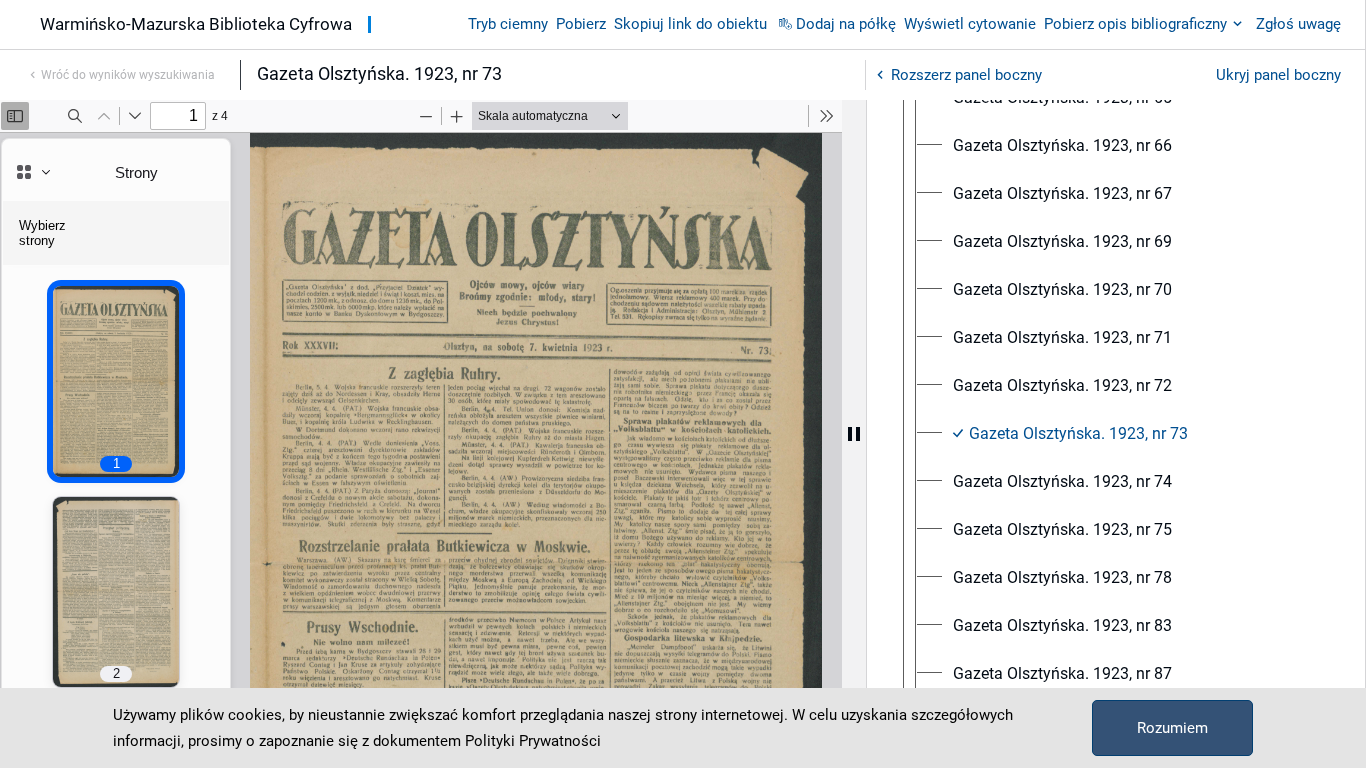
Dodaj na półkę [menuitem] (846, 24)
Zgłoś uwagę (1298, 24)
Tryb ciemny (508, 24)
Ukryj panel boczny (1278, 75)
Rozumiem (1172, 728)
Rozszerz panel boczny (966, 75)
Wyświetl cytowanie (970, 24)
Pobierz (581, 24)
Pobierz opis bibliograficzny (1135, 24)
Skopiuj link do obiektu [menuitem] (690, 24)
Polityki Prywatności (533, 741)
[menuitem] (1062, 146)
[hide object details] (854, 434)
